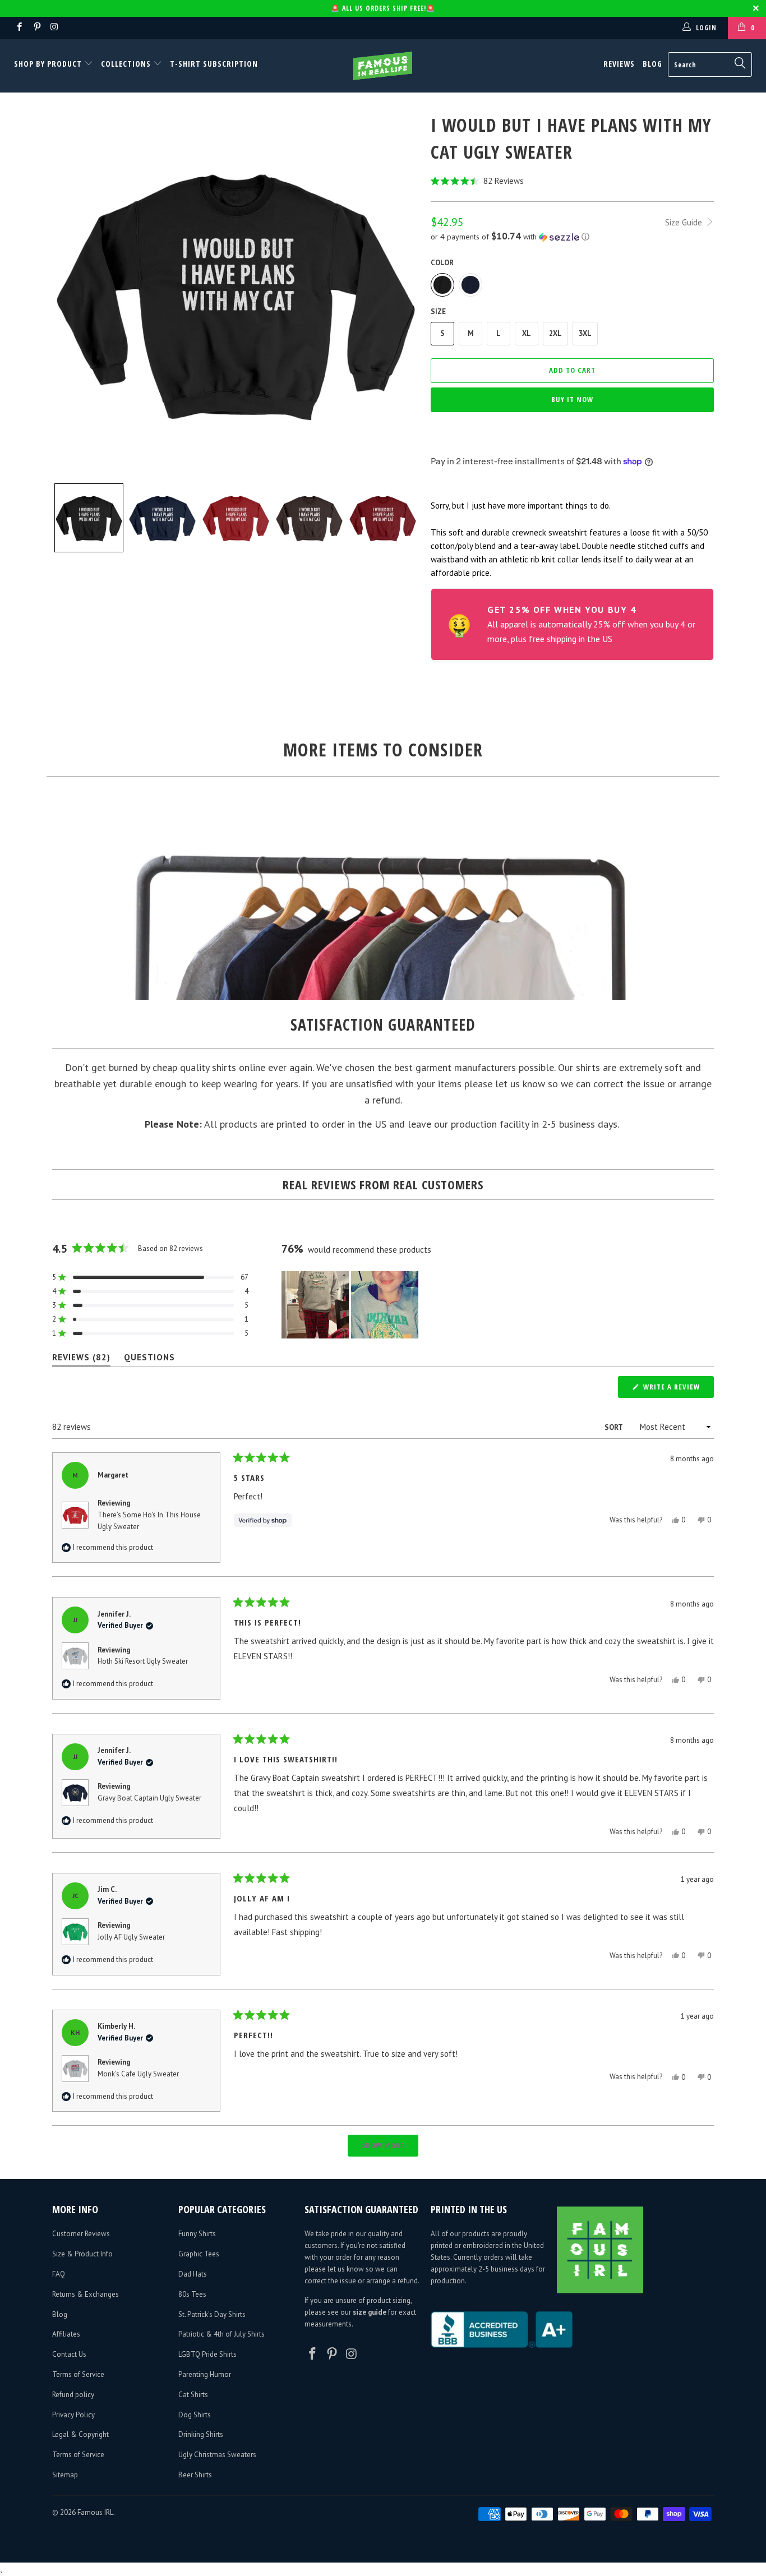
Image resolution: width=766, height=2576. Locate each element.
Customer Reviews (81, 2234)
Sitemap (65, 2475)
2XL (555, 333)
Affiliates (66, 2334)
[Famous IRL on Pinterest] (36, 28)
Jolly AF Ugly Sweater (131, 1937)
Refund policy (73, 2395)
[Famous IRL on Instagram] (54, 28)
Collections (126, 64)
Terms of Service (78, 2374)
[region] (351, 1305)
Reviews (619, 64)
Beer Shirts (195, 2475)
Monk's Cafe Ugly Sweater (138, 2074)
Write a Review (677, 1389)
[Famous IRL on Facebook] (19, 28)
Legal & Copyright (80, 2434)
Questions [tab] (149, 1359)
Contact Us (69, 2354)
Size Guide (685, 222)
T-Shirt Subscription (214, 64)
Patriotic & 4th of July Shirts (222, 2334)
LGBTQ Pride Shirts (207, 2354)
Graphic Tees (199, 2254)
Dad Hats (193, 2274)
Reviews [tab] (81, 1359)
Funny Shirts (197, 2234)
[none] (89, 518)
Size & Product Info (82, 2254)
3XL (585, 333)
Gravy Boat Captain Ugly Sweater (149, 1798)
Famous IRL (95, 2512)
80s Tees (192, 2294)
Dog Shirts (195, 2415)
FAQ (59, 2274)
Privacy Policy (73, 2415)
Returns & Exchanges (86, 2294)
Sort (614, 1427)
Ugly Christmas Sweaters (217, 2455)
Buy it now (572, 399)
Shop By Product (49, 64)
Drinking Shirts (201, 2434)
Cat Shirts (193, 2395)
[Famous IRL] (383, 66)
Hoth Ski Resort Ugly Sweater (143, 1661)
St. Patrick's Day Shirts (212, 2314)
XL (527, 333)
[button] (572, 181)
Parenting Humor (205, 2374)
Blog (652, 64)
